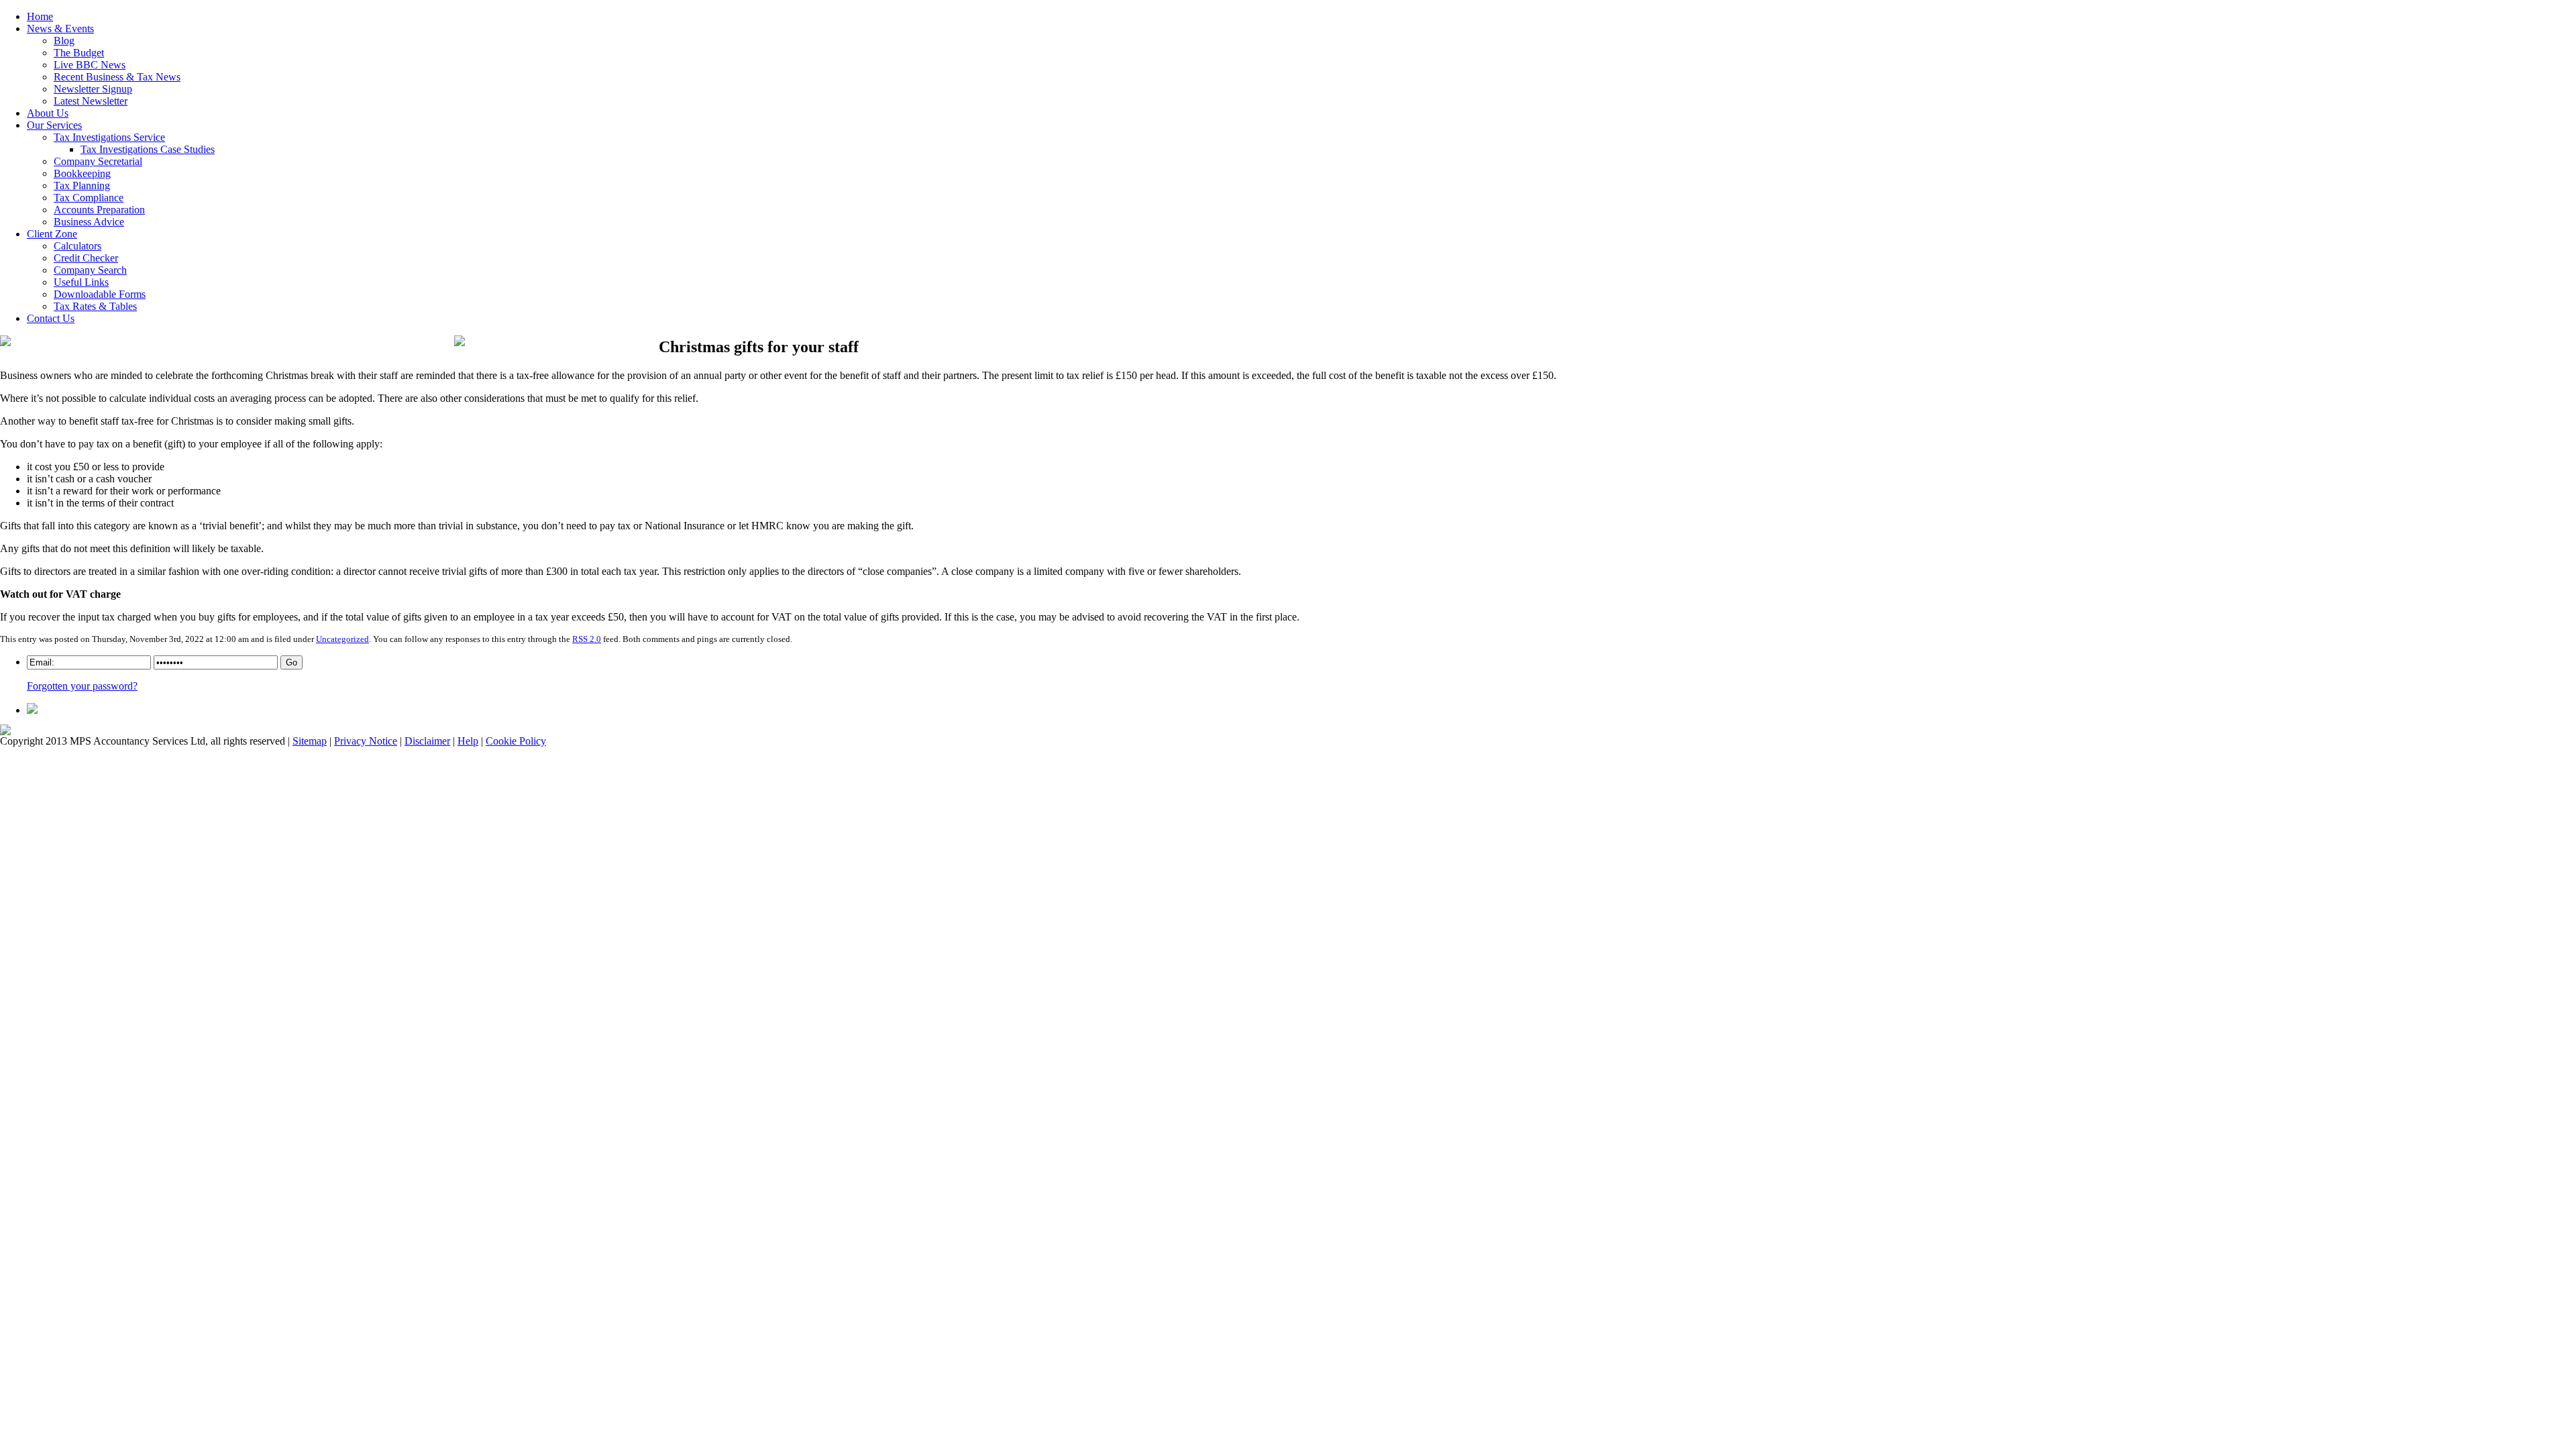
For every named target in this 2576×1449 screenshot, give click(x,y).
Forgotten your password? (82, 686)
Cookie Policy (516, 741)
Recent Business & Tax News (117, 77)
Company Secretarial (98, 161)
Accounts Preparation (99, 210)
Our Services (54, 125)
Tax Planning (82, 185)
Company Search (90, 270)
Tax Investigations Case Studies (148, 149)
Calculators (77, 246)
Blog (64, 41)
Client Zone (52, 234)
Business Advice (89, 222)
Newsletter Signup (93, 89)
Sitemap (310, 741)
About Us (48, 113)
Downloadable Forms (100, 294)
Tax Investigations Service (109, 137)
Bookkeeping (82, 173)
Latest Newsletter (91, 101)
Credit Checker (86, 258)
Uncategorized (342, 639)
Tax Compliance (89, 198)
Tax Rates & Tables (95, 306)
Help (468, 741)
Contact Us (51, 318)
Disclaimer (427, 741)
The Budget (79, 53)
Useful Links (81, 282)
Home (40, 16)
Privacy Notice (366, 741)
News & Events (60, 29)
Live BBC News (90, 65)
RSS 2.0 (587, 639)
